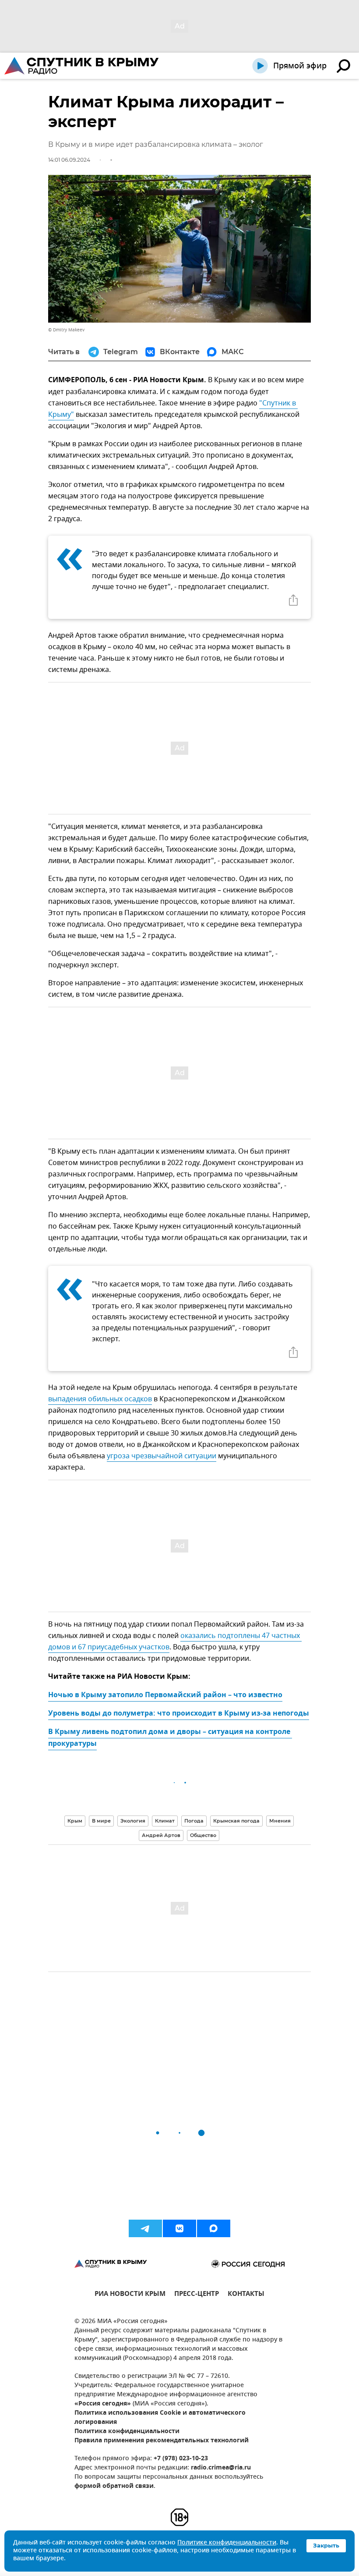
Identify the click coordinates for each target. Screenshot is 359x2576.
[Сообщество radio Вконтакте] (179, 2228)
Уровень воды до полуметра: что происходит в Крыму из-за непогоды (179, 1714)
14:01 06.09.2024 (69, 160)
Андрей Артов (161, 1835)
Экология (133, 1821)
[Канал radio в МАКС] (214, 2228)
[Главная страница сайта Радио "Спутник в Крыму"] (82, 66)
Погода (194, 1821)
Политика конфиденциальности (127, 2432)
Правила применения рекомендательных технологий (162, 2441)
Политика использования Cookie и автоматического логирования (160, 2418)
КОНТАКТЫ (246, 2295)
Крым (75, 1821)
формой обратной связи (114, 2486)
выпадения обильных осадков (100, 1399)
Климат (165, 1821)
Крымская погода (236, 1821)
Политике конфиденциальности (227, 2543)
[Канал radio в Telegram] (145, 2228)
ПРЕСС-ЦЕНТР (197, 2295)
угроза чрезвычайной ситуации (162, 1456)
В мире (101, 1821)
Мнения (280, 1821)
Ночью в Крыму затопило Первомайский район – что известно (165, 1695)
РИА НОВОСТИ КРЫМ (130, 2295)
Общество (203, 1835)
